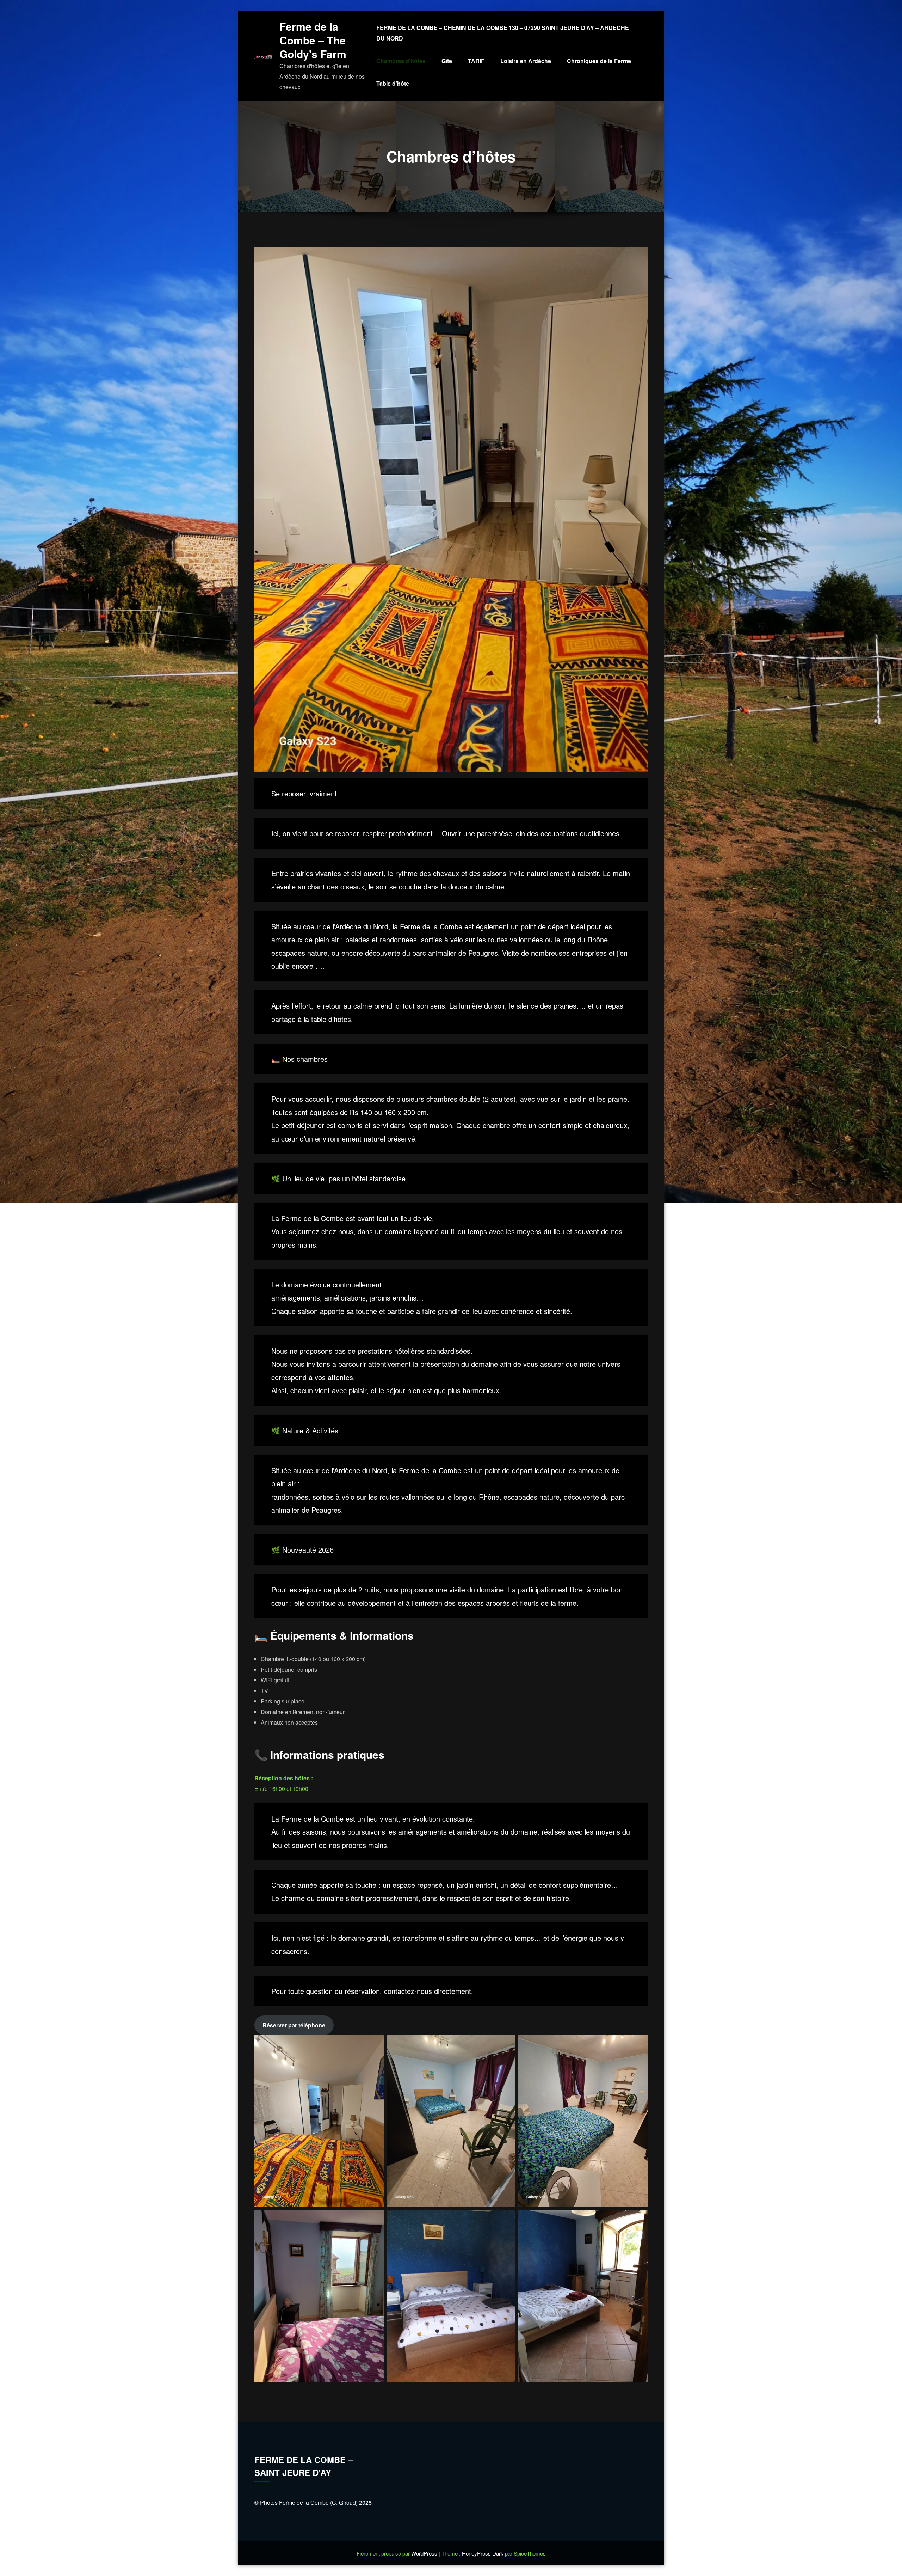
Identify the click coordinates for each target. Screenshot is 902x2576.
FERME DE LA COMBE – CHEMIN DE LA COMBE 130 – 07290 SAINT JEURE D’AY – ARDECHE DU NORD (503, 33)
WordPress (425, 2553)
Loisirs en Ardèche (526, 61)
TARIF (476, 61)
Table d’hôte (393, 83)
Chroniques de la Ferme (599, 61)
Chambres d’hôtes (401, 61)
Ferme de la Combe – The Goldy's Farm (313, 40)
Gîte (447, 61)
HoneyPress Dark (483, 2553)
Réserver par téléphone (294, 2025)
